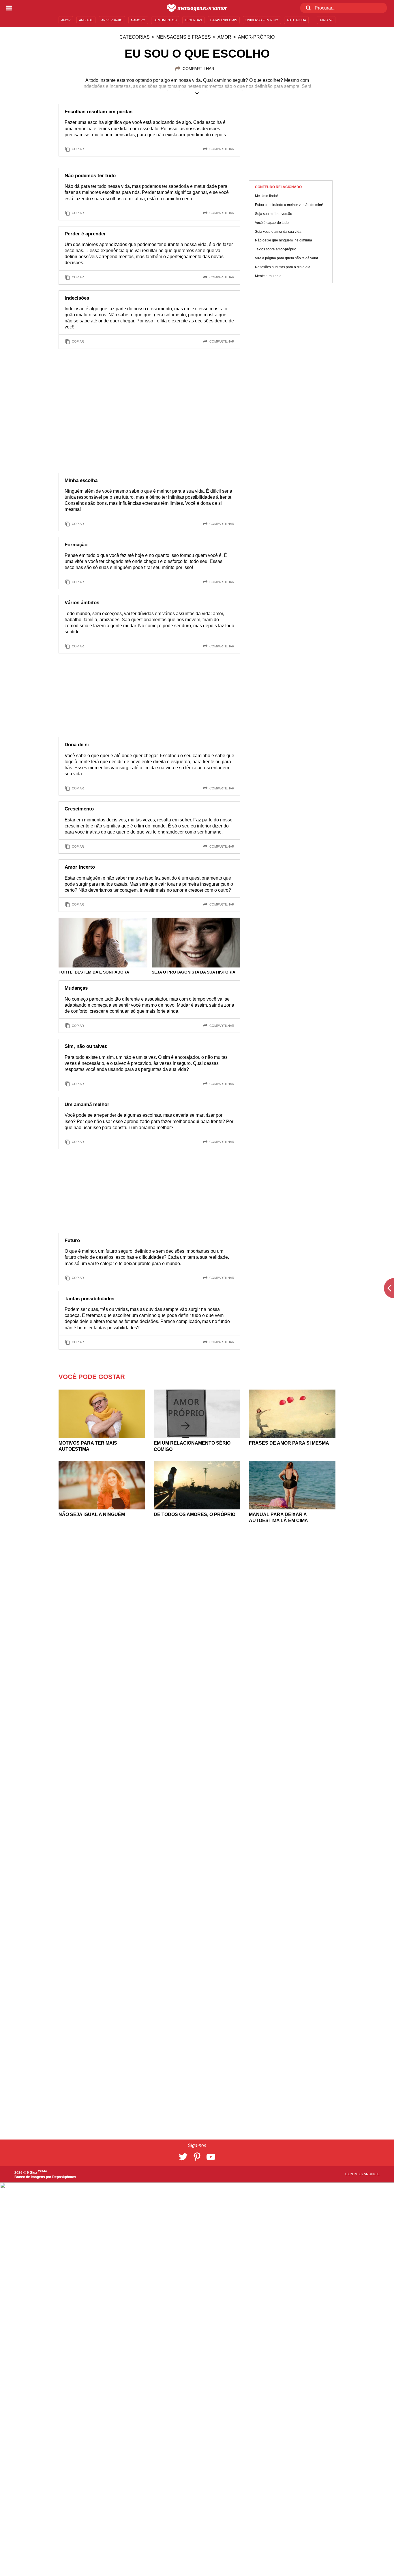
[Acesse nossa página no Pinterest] (197, 2157)
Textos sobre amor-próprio (276, 249)
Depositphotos (64, 2177)
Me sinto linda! (266, 196)
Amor (224, 37)
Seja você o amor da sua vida (278, 231)
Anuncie (372, 2174)
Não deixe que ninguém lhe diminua (284, 240)
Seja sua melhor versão (274, 214)
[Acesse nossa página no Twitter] (183, 2157)
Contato (354, 2174)
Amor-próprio (256, 37)
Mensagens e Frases (184, 37)
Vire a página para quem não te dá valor (287, 258)
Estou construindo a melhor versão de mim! (289, 205)
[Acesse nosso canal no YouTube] (211, 2157)
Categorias (135, 37)
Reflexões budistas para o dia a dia (283, 267)
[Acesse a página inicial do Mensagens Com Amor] (197, 8)
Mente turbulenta (268, 276)
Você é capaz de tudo (272, 222)
